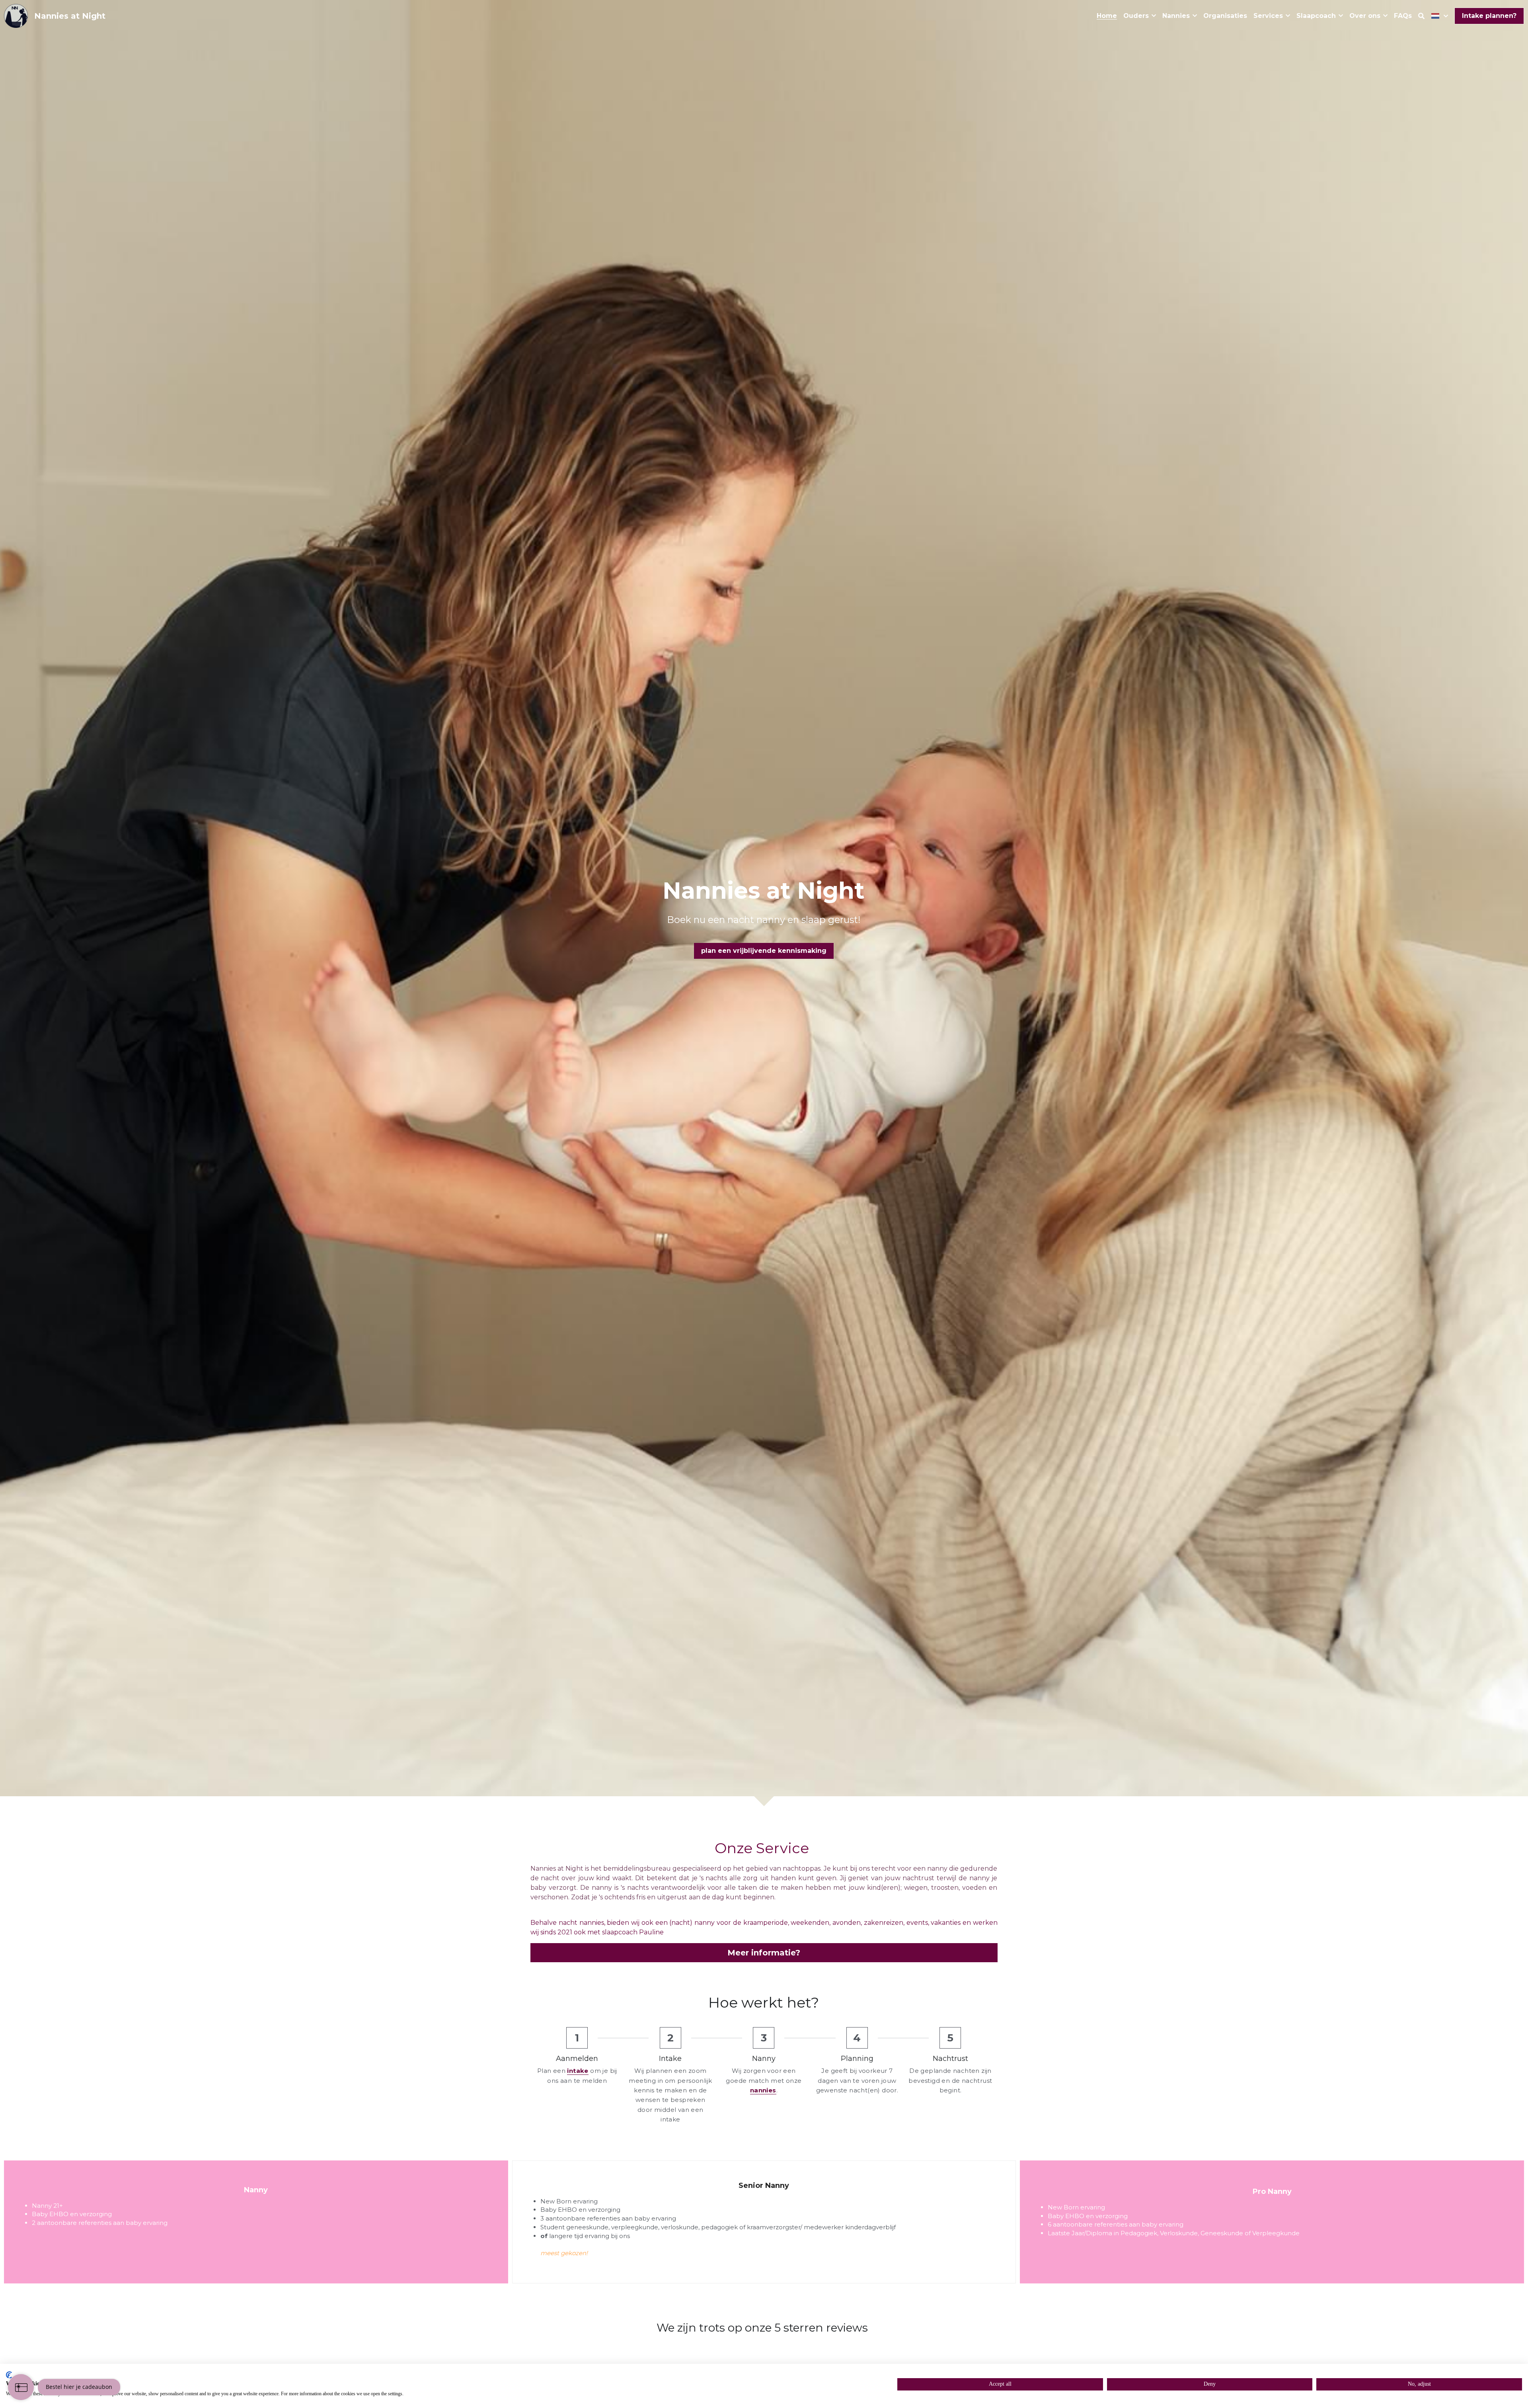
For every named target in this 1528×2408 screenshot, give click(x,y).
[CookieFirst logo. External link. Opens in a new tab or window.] (9, 2375)
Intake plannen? (1489, 16)
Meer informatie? (764, 1953)
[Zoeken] (1421, 16)
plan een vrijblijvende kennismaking (764, 951)
